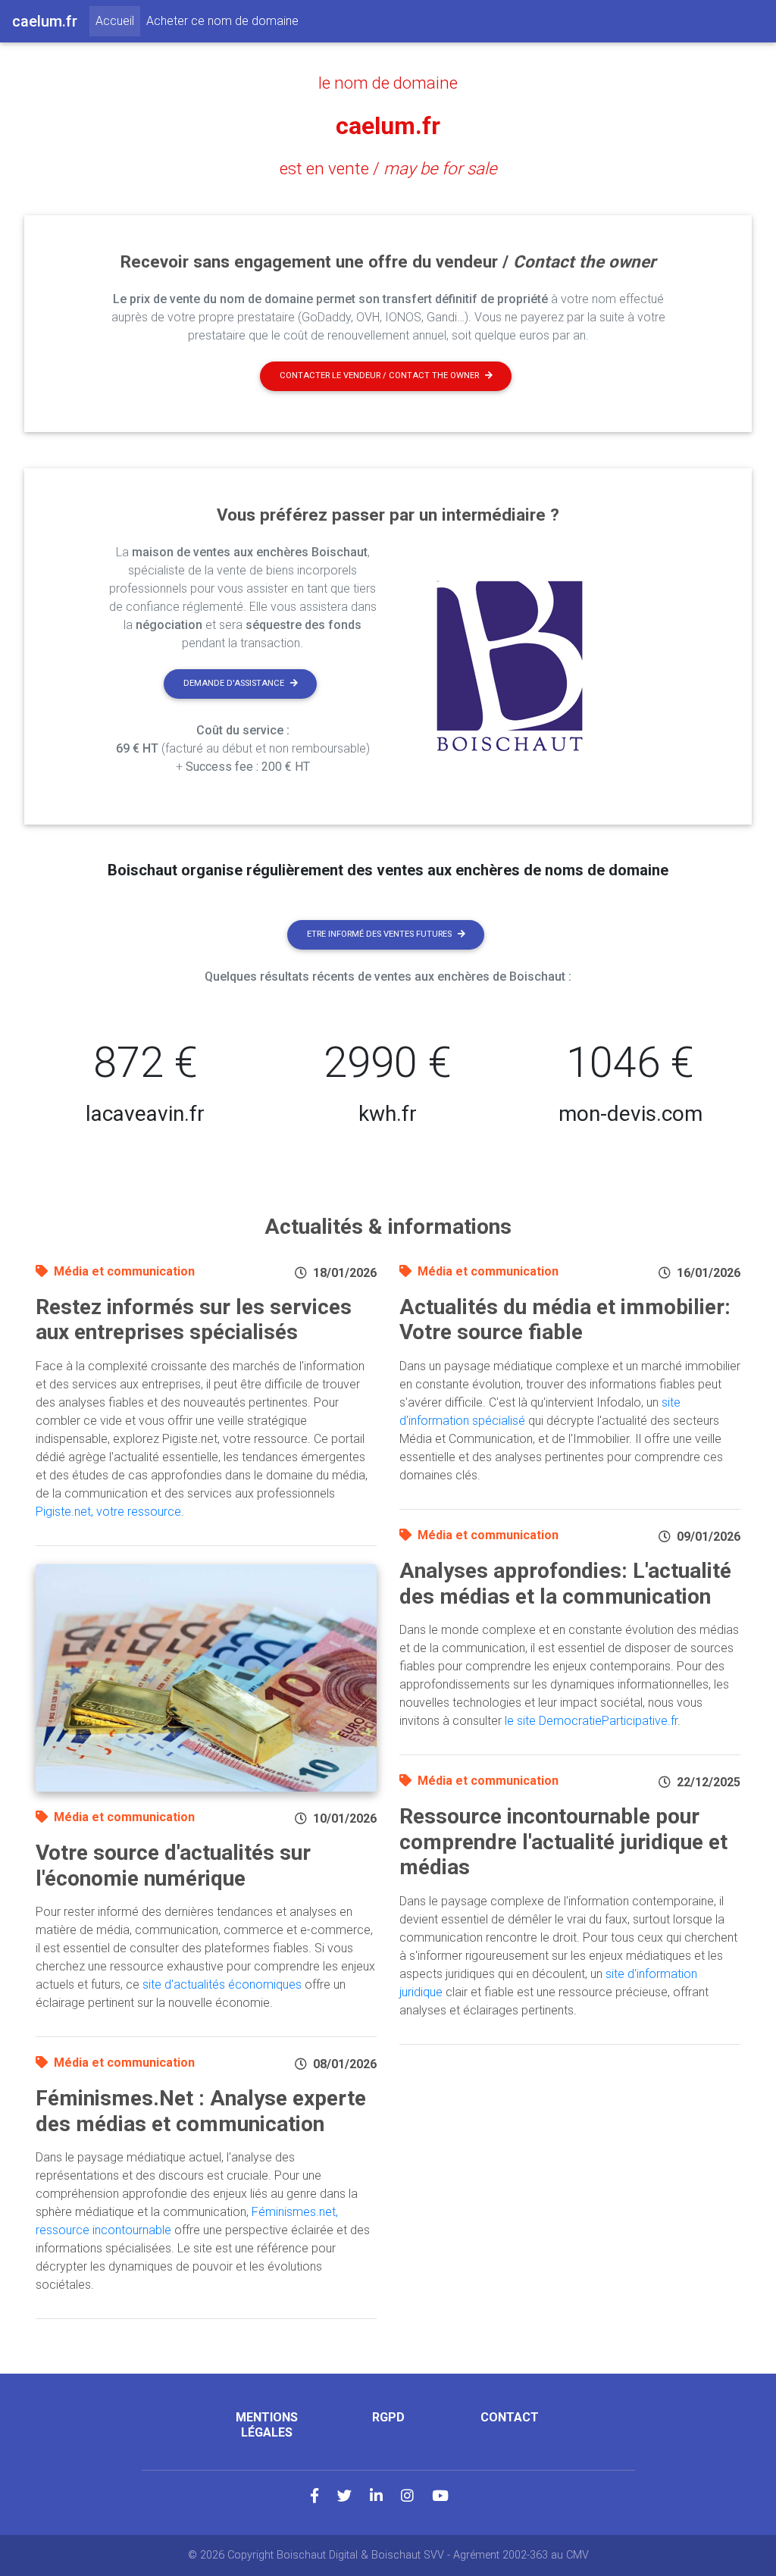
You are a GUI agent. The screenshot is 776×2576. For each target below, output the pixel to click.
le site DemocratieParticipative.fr (591, 1721)
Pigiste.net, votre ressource (108, 1512)
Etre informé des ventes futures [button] (379, 934)
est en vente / (388, 168)
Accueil (118, 20)
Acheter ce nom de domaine (222, 21)
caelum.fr (388, 126)
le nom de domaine (388, 83)
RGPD (388, 2417)
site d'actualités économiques (222, 1984)
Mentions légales (267, 2424)
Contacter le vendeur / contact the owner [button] (379, 376)
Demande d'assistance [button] (234, 683)
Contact (510, 2417)
